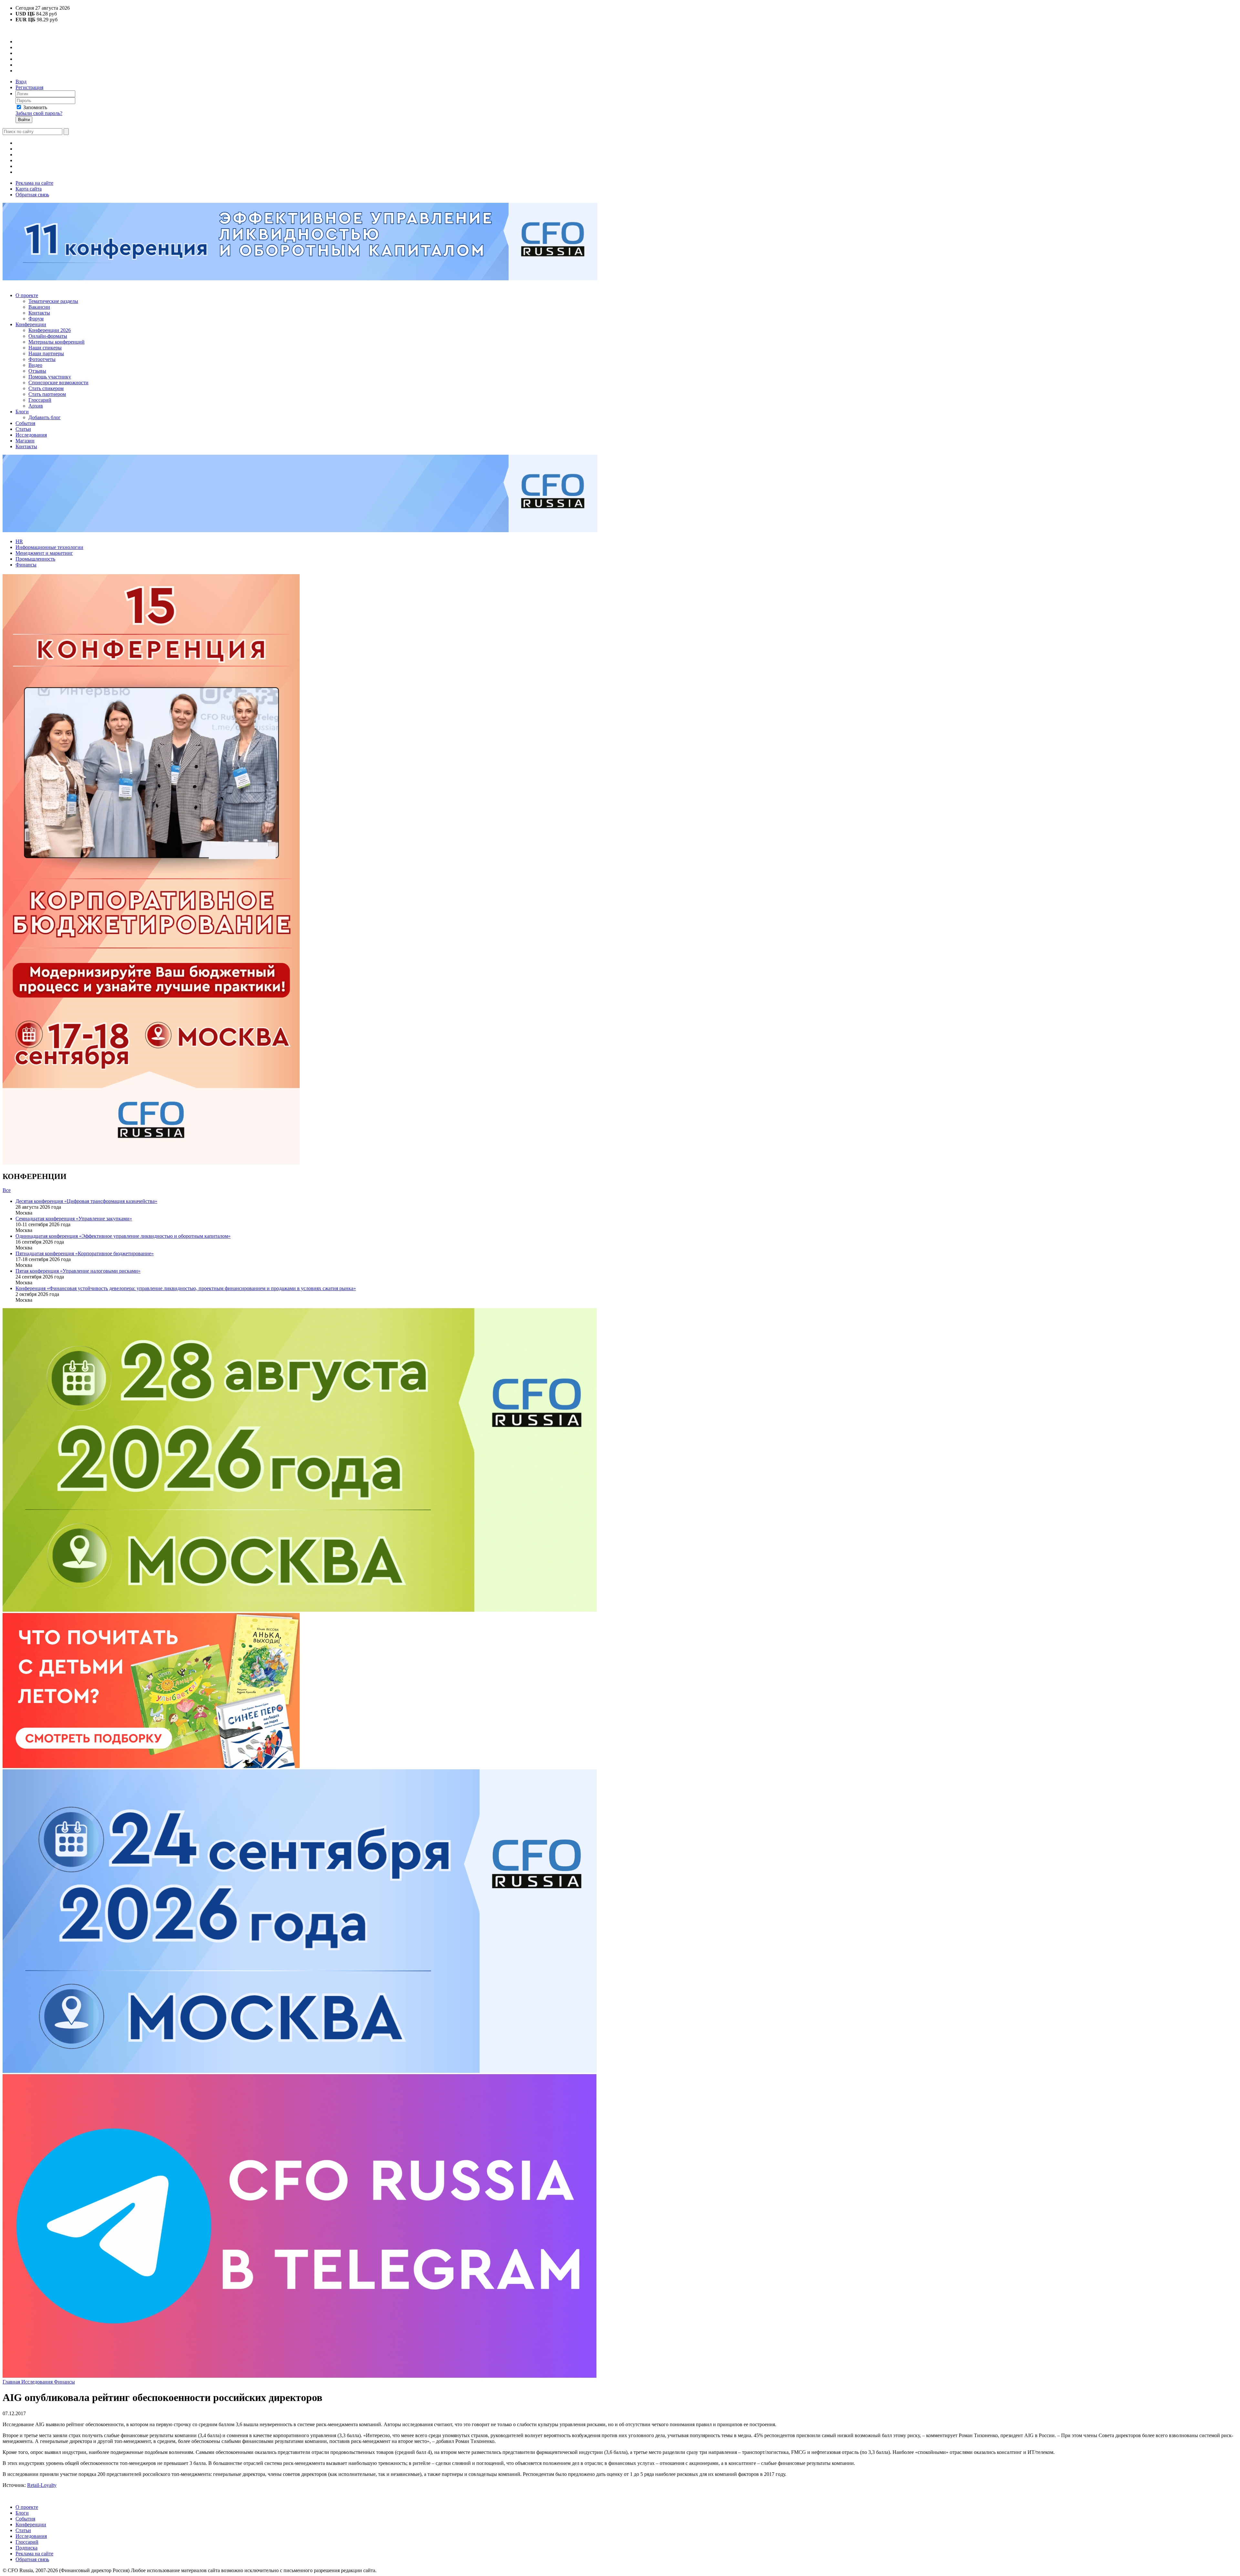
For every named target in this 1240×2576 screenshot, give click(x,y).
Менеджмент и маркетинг (44, 553)
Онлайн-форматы (48, 336)
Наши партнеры (46, 353)
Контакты (39, 313)
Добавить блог (45, 417)
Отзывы (37, 371)
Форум (36, 319)
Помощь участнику (50, 377)
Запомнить (35, 107)
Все (7, 1190)
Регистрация (29, 87)
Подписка (26, 2548)
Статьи (23, 429)
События (25, 423)
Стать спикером (46, 388)
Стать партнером (47, 394)
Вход (21, 82)
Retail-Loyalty (42, 2485)
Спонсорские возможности (58, 383)
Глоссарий (40, 400)
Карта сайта (29, 189)
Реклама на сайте (34, 183)
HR (19, 541)
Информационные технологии (49, 547)
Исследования (31, 435)
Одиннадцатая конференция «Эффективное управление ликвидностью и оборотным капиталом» (123, 1236)
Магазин (25, 441)
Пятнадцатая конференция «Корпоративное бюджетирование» (85, 1253)
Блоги (22, 412)
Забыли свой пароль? (39, 113)
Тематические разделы (53, 301)
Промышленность (35, 559)
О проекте (27, 295)
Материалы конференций (57, 342)
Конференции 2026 (50, 330)
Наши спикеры (45, 348)
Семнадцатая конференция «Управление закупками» (74, 1219)
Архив (36, 406)
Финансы (26, 565)
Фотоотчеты (42, 359)
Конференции (31, 324)
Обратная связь (32, 195)
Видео (35, 365)
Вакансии (39, 307)
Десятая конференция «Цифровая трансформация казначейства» (86, 1201)
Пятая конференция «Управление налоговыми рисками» (78, 1271)
